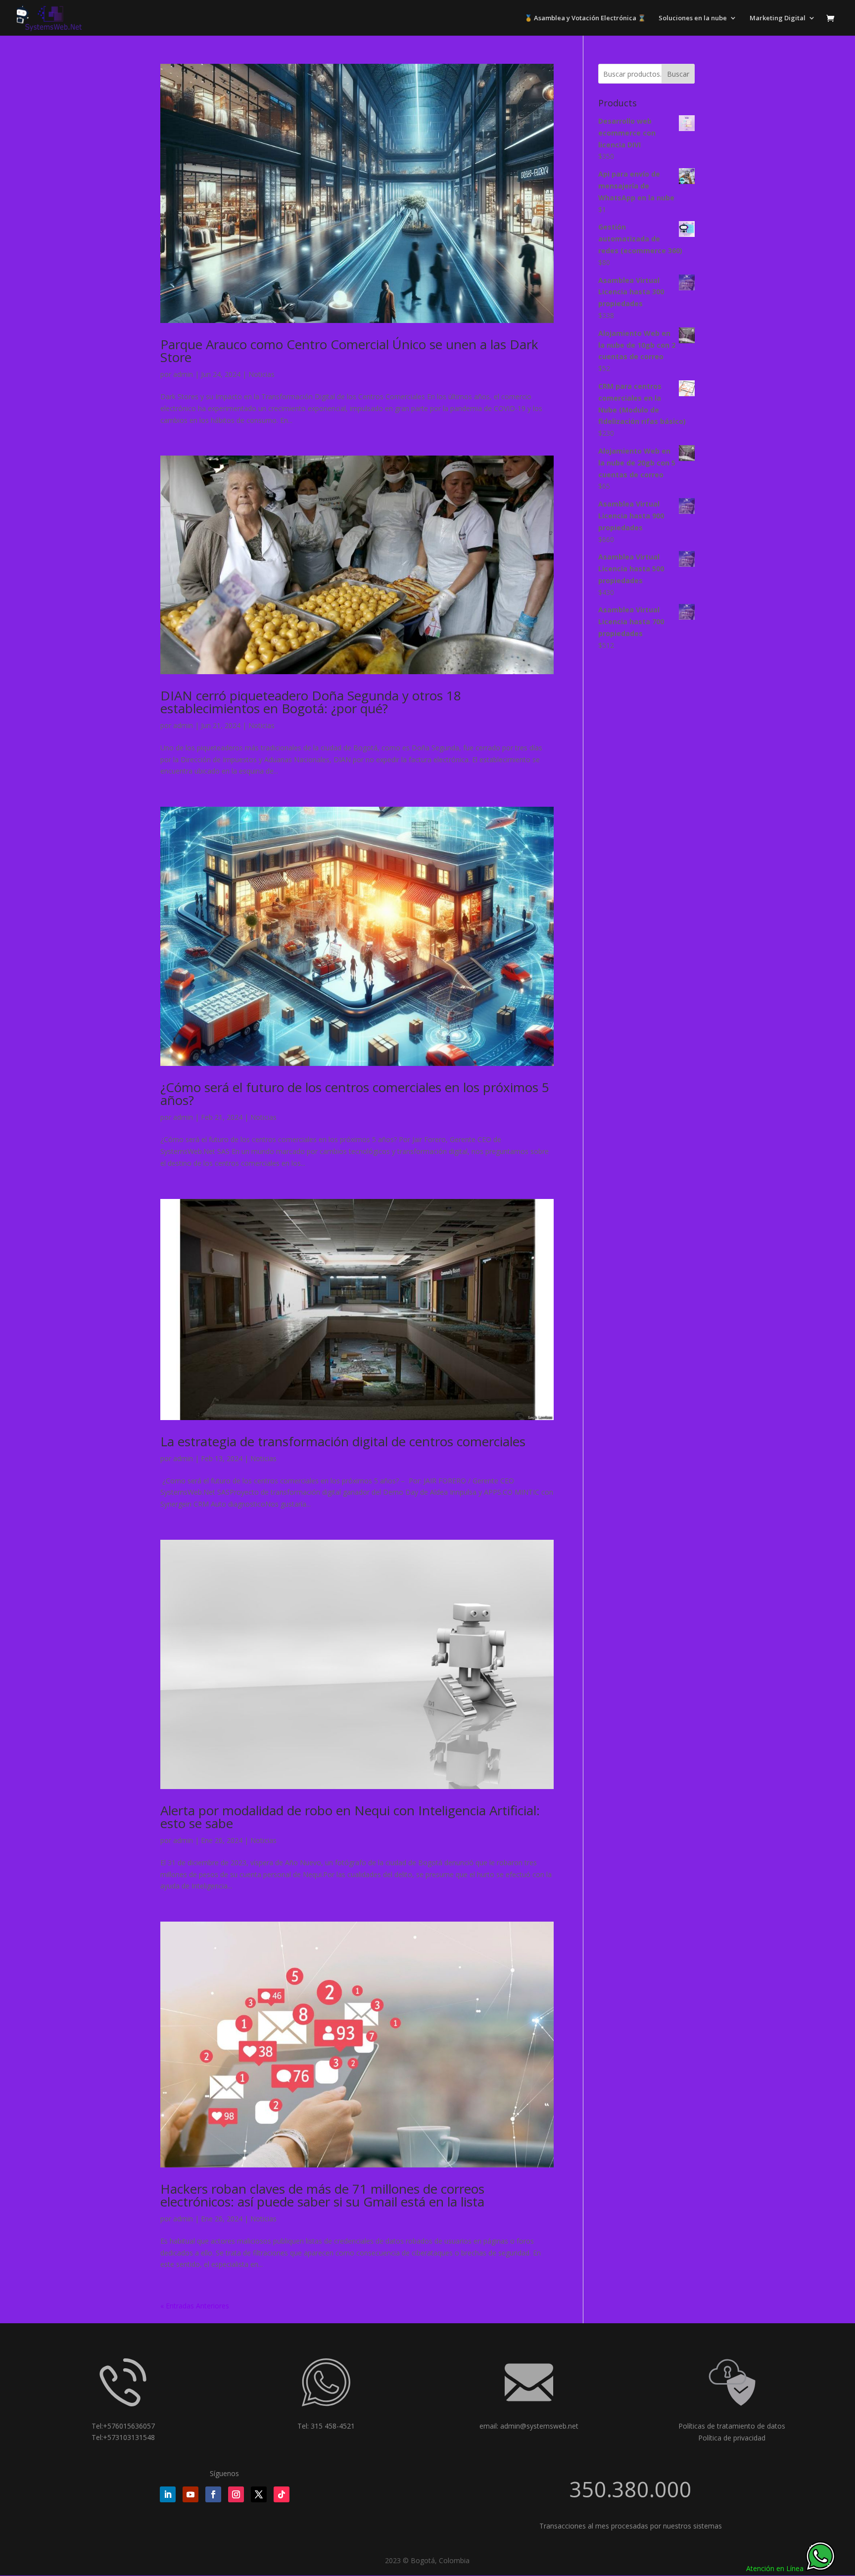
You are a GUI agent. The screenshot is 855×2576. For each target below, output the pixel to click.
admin (183, 374)
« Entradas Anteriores (195, 2306)
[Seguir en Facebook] (213, 2494)
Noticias (261, 374)
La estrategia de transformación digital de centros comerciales (343, 1441)
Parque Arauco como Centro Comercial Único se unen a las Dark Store (349, 351)
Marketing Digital (778, 18)
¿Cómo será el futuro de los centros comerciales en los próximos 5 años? (355, 1094)
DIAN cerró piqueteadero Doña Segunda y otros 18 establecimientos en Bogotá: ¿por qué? (311, 702)
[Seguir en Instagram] (236, 2494)
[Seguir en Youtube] (190, 2494)
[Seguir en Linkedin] (168, 2494)
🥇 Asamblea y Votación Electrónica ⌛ (585, 18)
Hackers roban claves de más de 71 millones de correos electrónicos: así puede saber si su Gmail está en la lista (322, 2195)
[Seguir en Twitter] (259, 2494)
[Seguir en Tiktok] (282, 2494)
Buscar (678, 74)
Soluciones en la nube (693, 18)
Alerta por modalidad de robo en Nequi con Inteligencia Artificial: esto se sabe (350, 1817)
